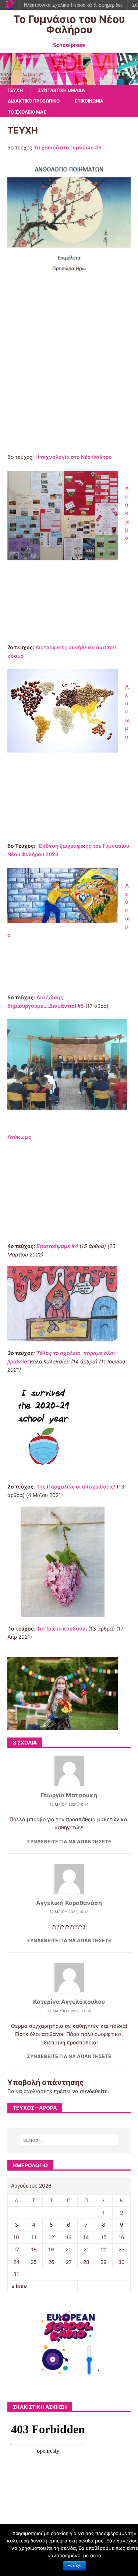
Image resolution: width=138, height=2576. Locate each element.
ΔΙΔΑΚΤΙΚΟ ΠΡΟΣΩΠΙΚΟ (34, 101)
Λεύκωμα (128, 513)
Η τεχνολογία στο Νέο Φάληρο (74, 457)
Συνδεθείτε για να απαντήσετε (69, 1842)
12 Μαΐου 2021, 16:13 (69, 1912)
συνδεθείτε (94, 2091)
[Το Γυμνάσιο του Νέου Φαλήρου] (69, 81)
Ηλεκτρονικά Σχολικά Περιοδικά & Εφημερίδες (73, 5)
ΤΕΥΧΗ (15, 90)
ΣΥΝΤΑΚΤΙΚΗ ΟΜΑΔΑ (61, 90)
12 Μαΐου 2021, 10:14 (69, 1804)
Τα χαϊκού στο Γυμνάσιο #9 (68, 147)
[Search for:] (69, 2140)
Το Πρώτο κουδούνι (62, 1628)
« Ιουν (19, 2286)
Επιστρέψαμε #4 (57, 1246)
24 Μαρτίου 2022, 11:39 (69, 2011)
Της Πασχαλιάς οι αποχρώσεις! (76, 1486)
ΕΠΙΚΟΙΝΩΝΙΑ (89, 101)
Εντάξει (75, 2566)
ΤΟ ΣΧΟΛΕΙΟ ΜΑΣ (27, 112)
